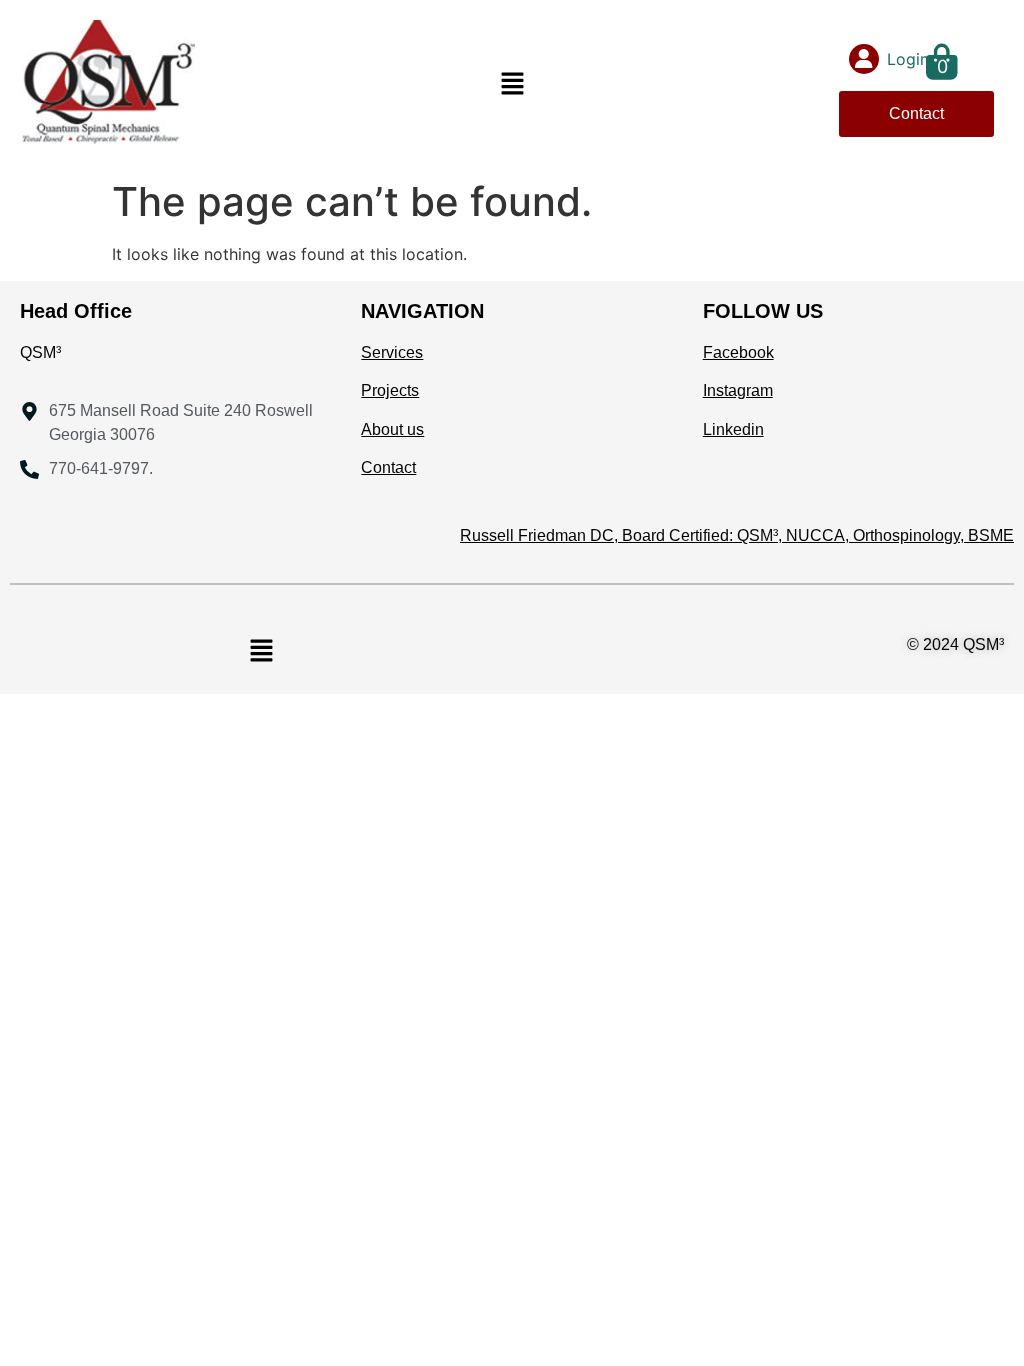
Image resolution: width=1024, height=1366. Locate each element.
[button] (512, 85)
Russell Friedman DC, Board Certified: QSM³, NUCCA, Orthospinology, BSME (737, 535)
